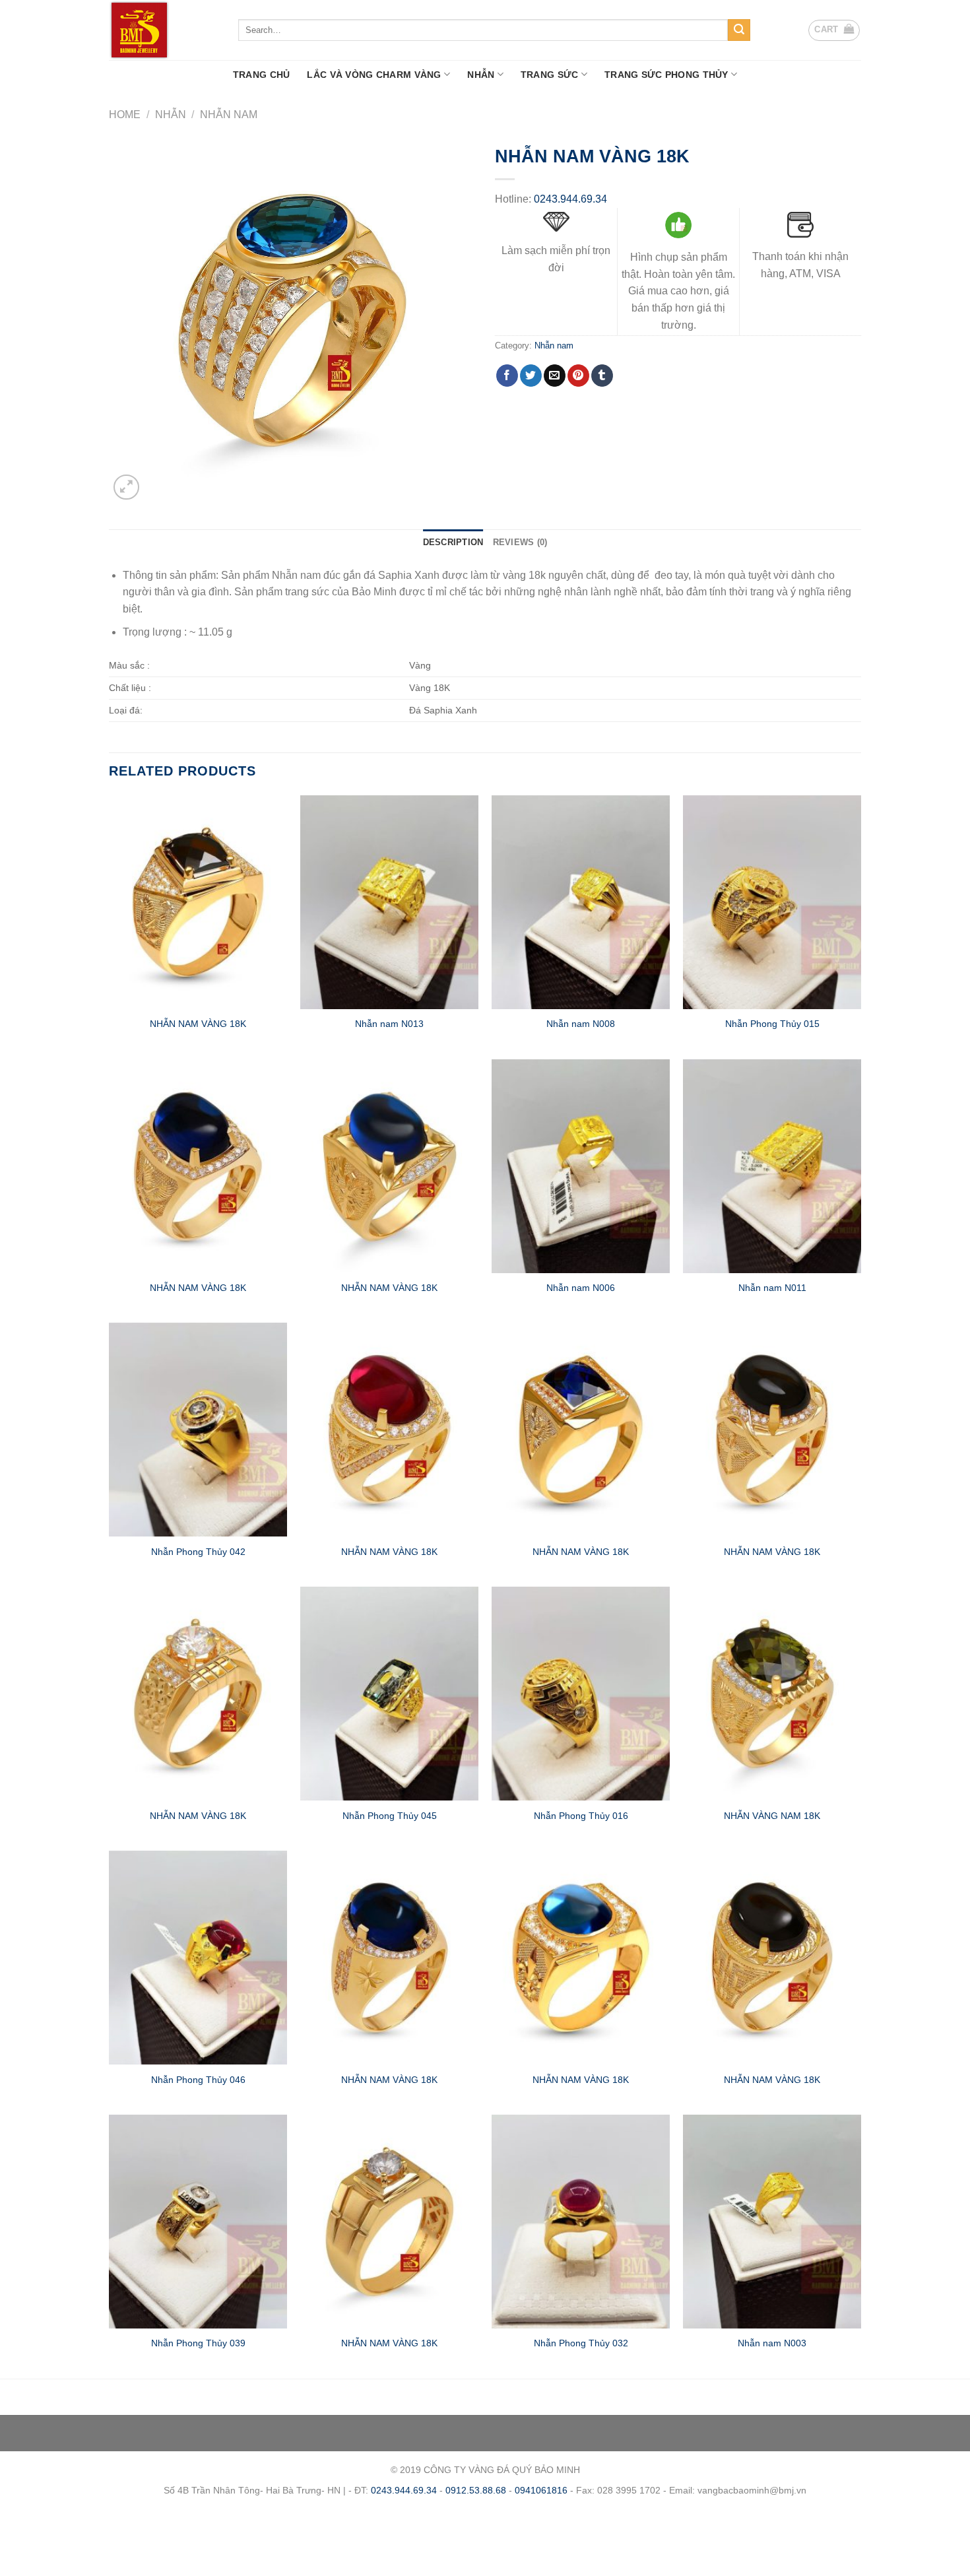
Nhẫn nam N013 (389, 1024)
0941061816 (541, 2490)
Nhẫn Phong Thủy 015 (772, 1024)
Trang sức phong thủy (666, 75)
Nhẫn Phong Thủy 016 (581, 1816)
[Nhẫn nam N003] (772, 2222)
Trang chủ (262, 75)
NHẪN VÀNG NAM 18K (772, 1816)
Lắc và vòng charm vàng (374, 75)
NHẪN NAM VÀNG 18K (198, 1024)
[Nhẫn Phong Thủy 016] (581, 1694)
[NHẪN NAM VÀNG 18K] (198, 902)
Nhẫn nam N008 (581, 1024)
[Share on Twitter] (531, 376)
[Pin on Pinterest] (578, 376)
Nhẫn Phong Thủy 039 (198, 2343)
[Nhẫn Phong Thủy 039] (198, 2222)
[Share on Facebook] (507, 376)
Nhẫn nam (229, 115)
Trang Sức (550, 75)
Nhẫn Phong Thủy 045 (390, 1816)
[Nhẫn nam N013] (389, 902)
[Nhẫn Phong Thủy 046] (198, 1958)
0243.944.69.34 (570, 199)
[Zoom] (126, 487)
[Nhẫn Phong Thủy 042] (198, 1430)
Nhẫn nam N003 (772, 2343)
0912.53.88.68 (476, 2490)
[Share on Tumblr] (602, 376)
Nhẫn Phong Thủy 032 (581, 2343)
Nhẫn (481, 75)
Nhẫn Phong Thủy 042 (198, 1552)
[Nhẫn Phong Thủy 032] (581, 2222)
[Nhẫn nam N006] (581, 1166)
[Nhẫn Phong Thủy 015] (772, 902)
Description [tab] (453, 542)
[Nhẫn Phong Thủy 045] (389, 1694)
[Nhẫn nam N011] (772, 1166)
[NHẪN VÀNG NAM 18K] (772, 1694)
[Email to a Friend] (555, 376)
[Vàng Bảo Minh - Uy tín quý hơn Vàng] (164, 30)
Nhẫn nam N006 (581, 1288)
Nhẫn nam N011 (772, 1288)
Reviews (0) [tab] (520, 542)
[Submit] (739, 30)
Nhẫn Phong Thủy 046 (198, 2080)
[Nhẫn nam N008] (581, 902)
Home (125, 115)
